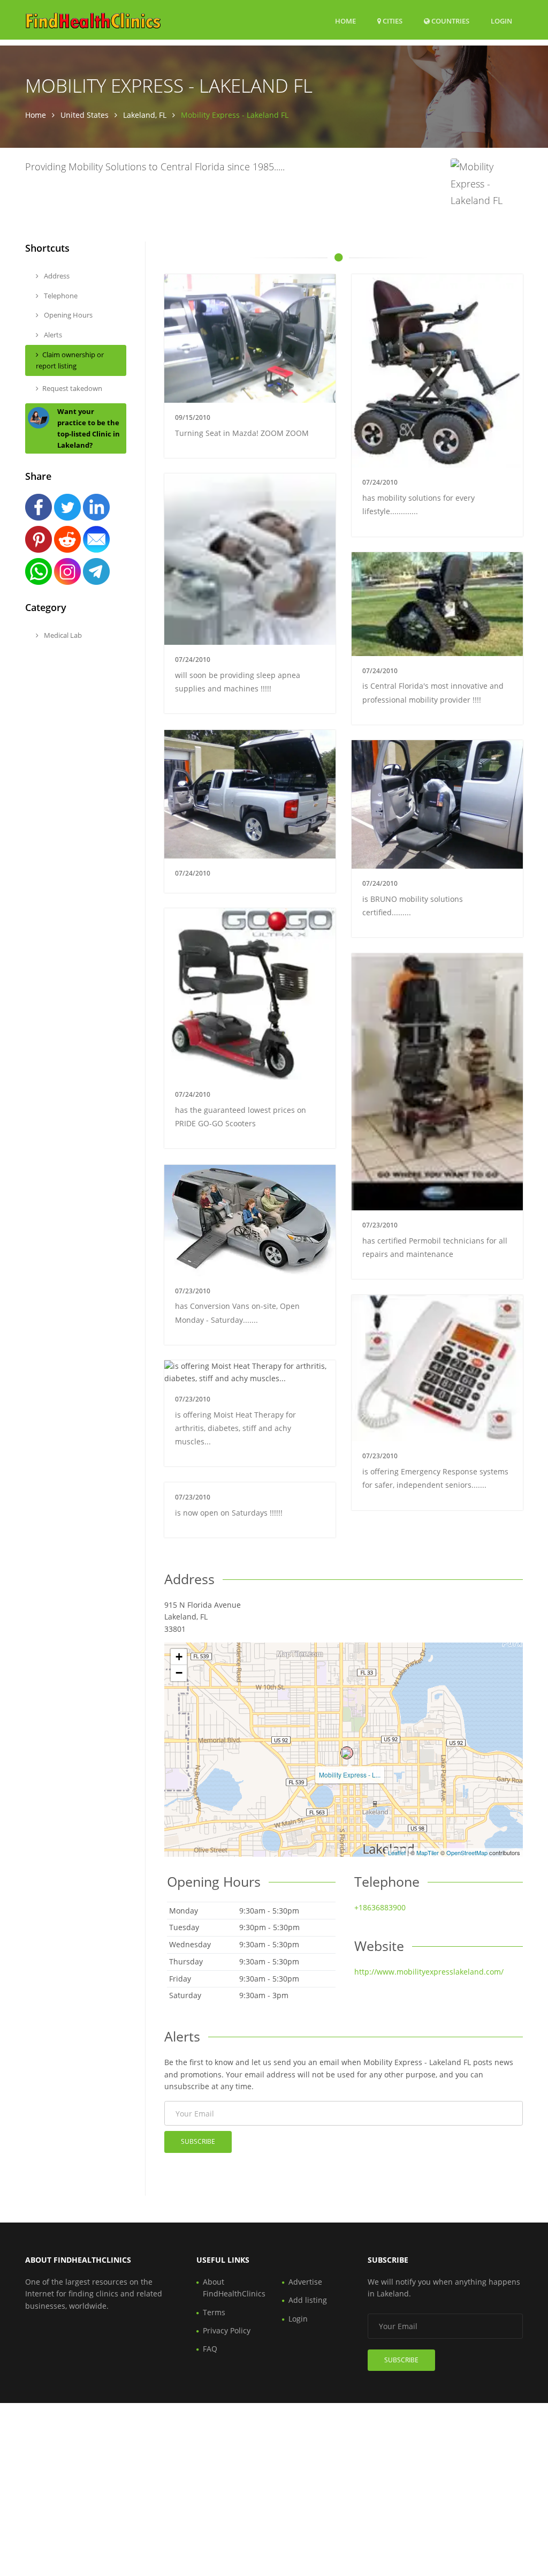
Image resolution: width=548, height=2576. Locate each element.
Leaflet (397, 1852)
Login (501, 21)
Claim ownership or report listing (70, 360)
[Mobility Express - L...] (347, 1753)
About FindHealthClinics (234, 2288)
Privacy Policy (227, 2330)
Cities (392, 21)
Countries (450, 21)
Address (56, 276)
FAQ (210, 2349)
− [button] (179, 1673)
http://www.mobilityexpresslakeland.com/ (429, 1972)
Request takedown (72, 388)
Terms (214, 2312)
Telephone (60, 296)
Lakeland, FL (145, 115)
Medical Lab (62, 635)
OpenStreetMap (467, 1852)
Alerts (52, 335)
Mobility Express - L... (350, 1775)
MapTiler (428, 1852)
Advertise (305, 2282)
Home (345, 21)
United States (85, 115)
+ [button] (179, 1657)
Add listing (308, 2300)
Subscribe (198, 2141)
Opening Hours (67, 315)
